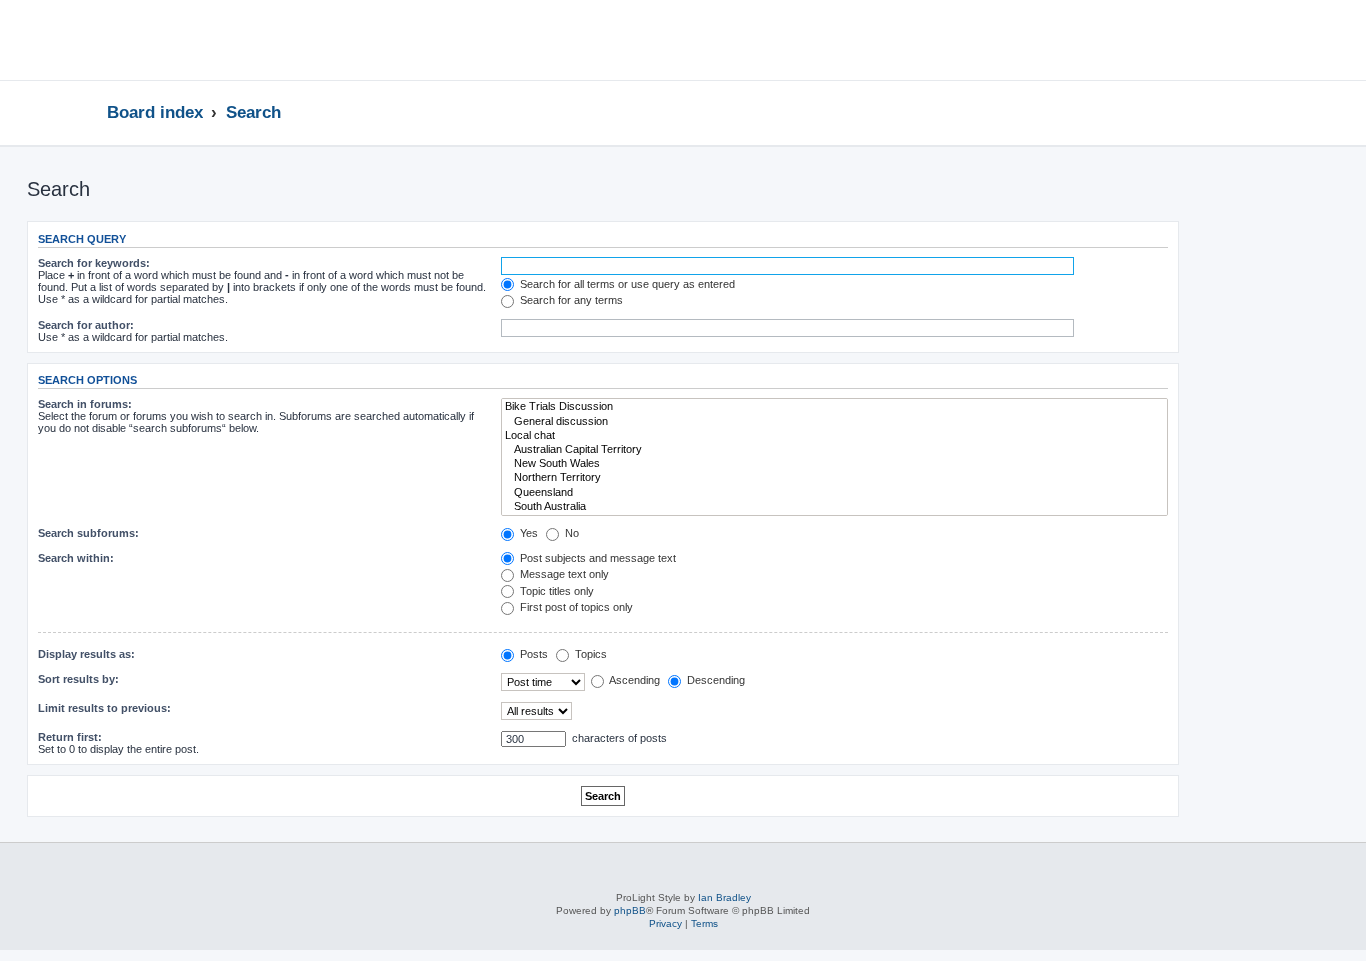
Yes (527, 533)
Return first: (70, 737)
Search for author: (86, 325)
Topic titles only (555, 591)
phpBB (630, 910)
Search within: (76, 558)
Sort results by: (78, 679)
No (570, 533)
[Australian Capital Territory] (834, 450)
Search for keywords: (94, 263)
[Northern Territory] (834, 478)
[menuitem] (1226, 43)
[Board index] (183, 40)
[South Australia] (834, 507)
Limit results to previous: (104, 708)
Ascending (633, 680)
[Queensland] (834, 493)
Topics (589, 654)
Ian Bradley (724, 897)
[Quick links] (1257, 112)
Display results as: (86, 654)
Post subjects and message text (596, 558)
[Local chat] (834, 436)
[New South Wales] (834, 464)
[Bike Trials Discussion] (834, 407)
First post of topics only (575, 607)
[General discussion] (834, 422)
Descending (714, 680)
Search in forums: (85, 404)
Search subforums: (88, 533)
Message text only (563, 574)
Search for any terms (570, 300)
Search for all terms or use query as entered (626, 284)
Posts (532, 654)
